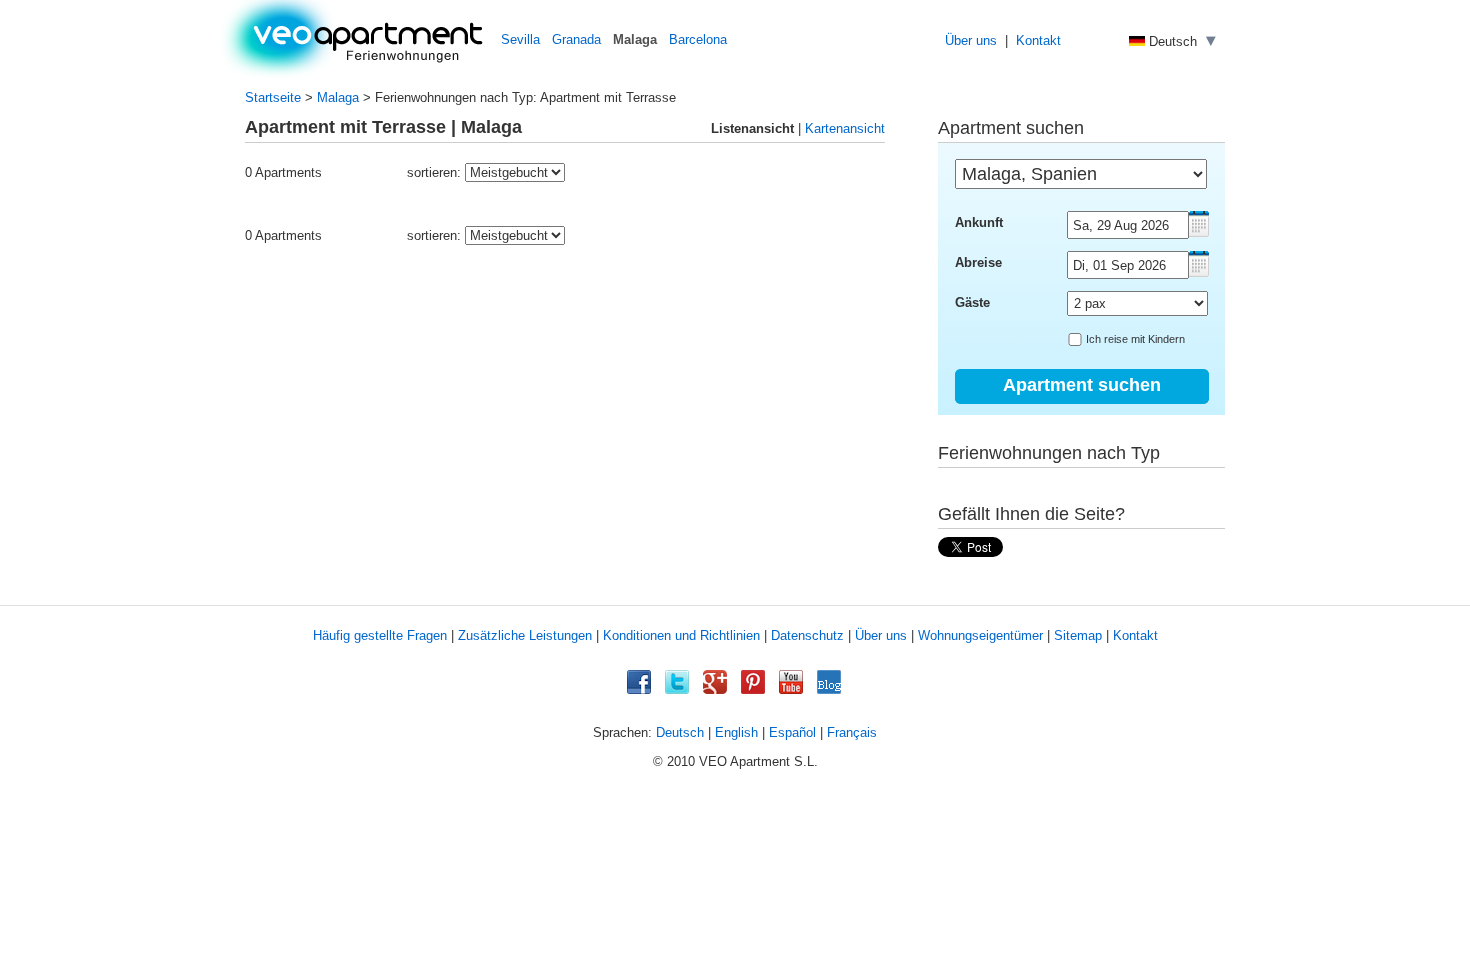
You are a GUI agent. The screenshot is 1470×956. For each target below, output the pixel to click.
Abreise (978, 262)
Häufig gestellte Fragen (380, 635)
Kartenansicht (845, 128)
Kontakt (1038, 40)
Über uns (971, 40)
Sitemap (1078, 635)
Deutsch (680, 732)
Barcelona (698, 39)
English (736, 732)
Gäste (972, 302)
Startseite (273, 97)
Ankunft (979, 222)
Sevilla (520, 39)
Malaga (338, 97)
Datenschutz (807, 635)
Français (852, 732)
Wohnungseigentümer (980, 635)
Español (792, 732)
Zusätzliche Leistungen (525, 635)
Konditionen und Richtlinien (681, 635)
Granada (576, 39)
